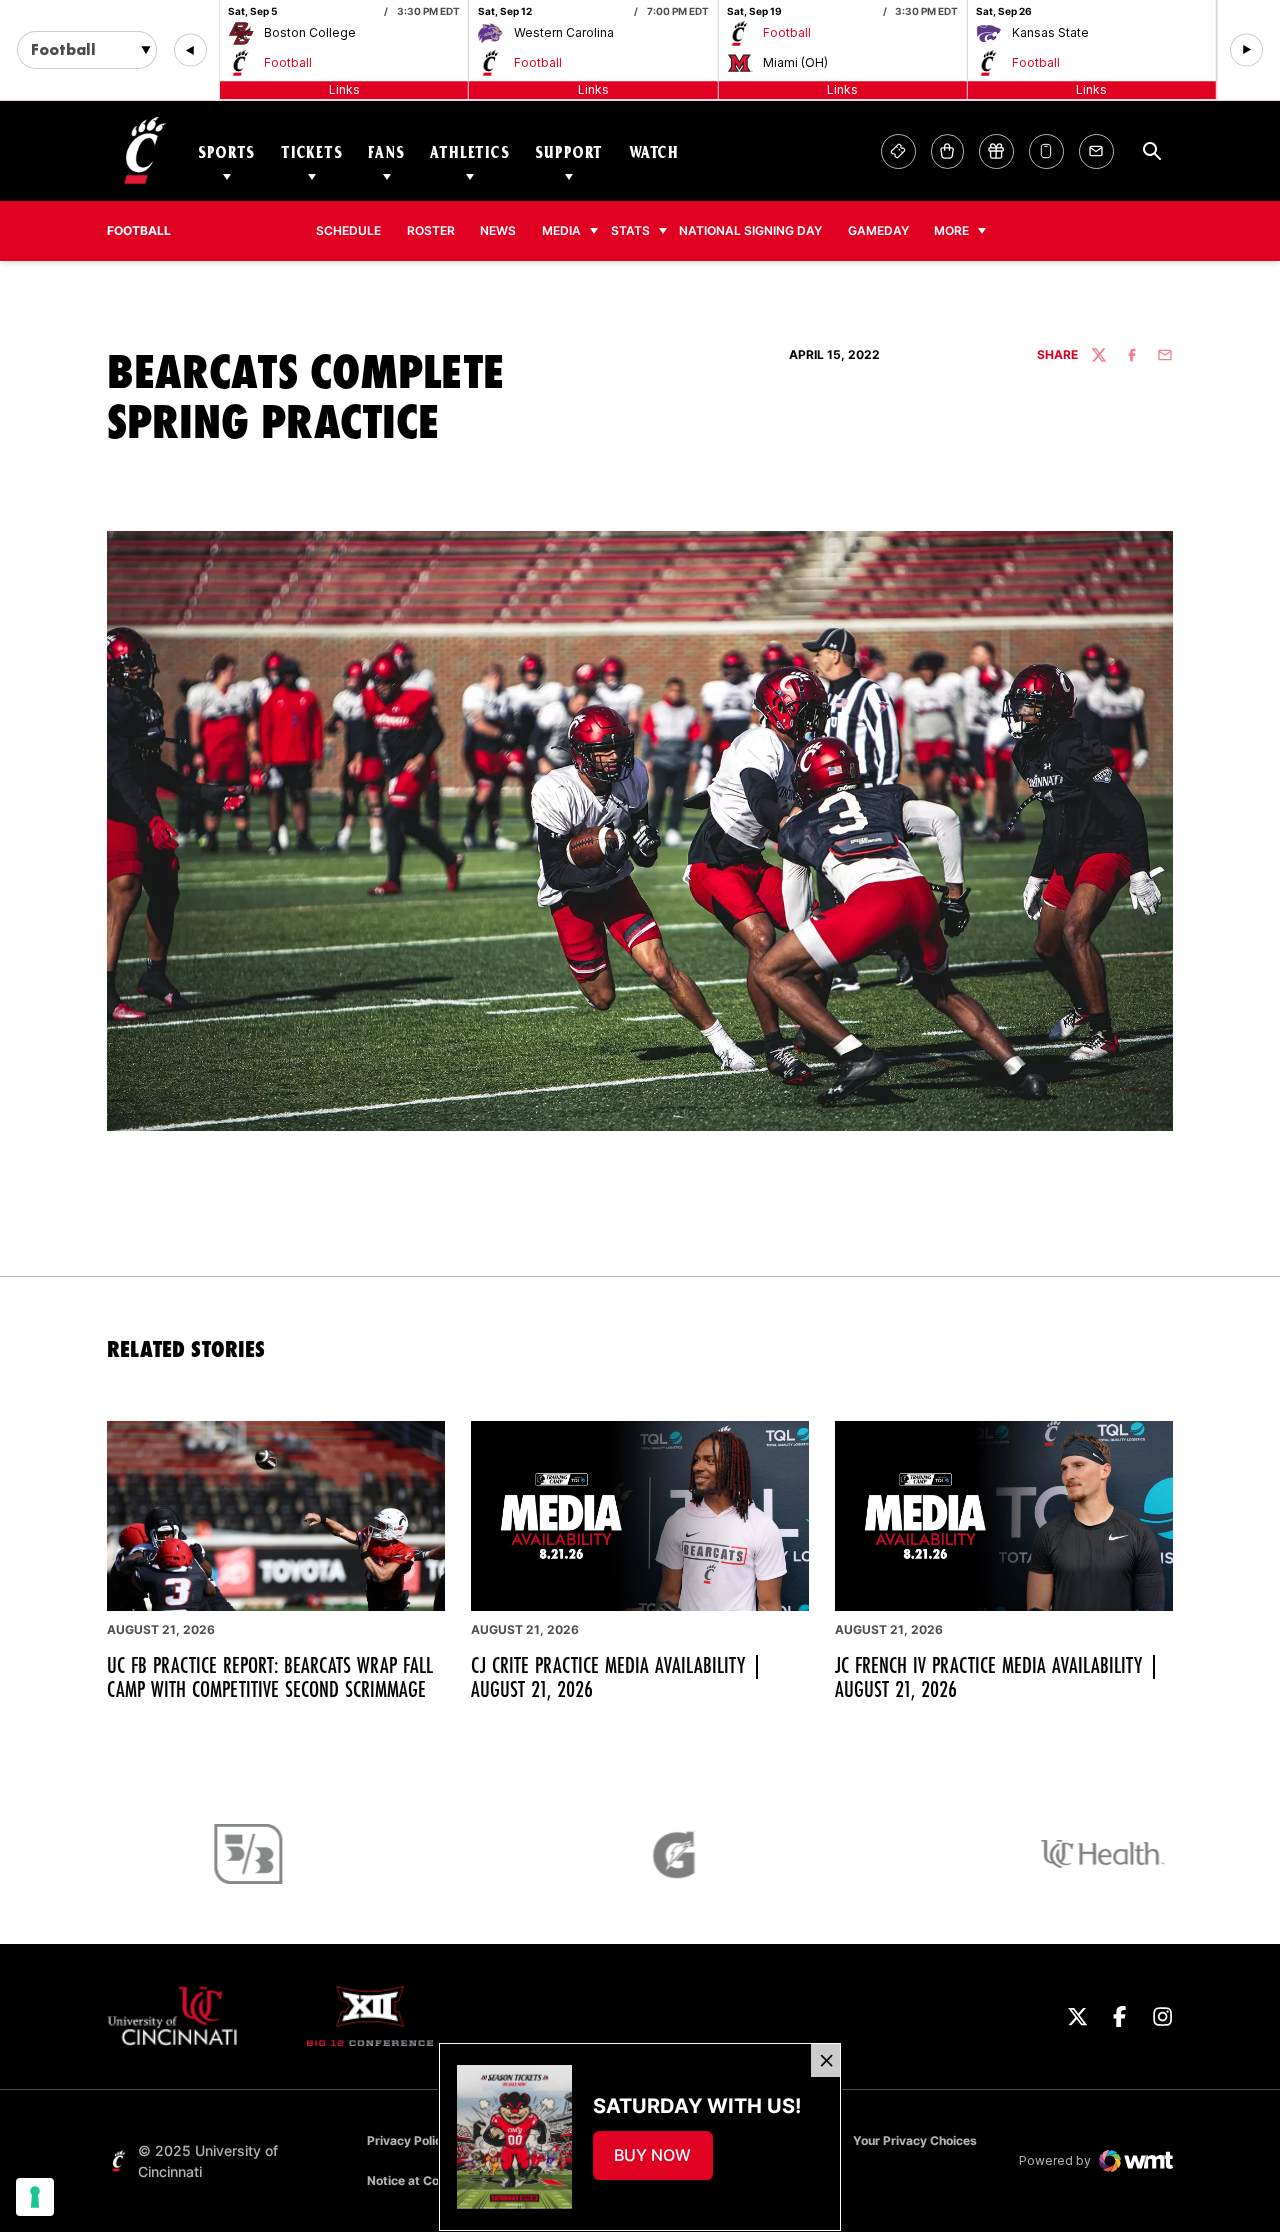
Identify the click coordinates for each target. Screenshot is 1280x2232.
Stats (630, 230)
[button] (190, 50)
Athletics (470, 151)
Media (561, 230)
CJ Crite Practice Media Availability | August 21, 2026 (617, 1677)
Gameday (878, 230)
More (951, 230)
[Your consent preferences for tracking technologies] (35, 2197)
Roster (431, 230)
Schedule (348, 230)
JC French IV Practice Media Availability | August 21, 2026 (997, 1677)
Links (344, 89)
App (1046, 151)
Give (996, 151)
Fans (386, 151)
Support (569, 151)
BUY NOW (663, 2161)
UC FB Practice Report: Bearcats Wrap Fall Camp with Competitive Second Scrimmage (270, 1677)
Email (1096, 151)
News (498, 230)
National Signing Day (750, 230)
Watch (654, 151)
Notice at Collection (424, 2180)
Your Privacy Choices (915, 2140)
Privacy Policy (408, 2140)
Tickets (312, 151)
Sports (226, 151)
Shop (947, 151)
